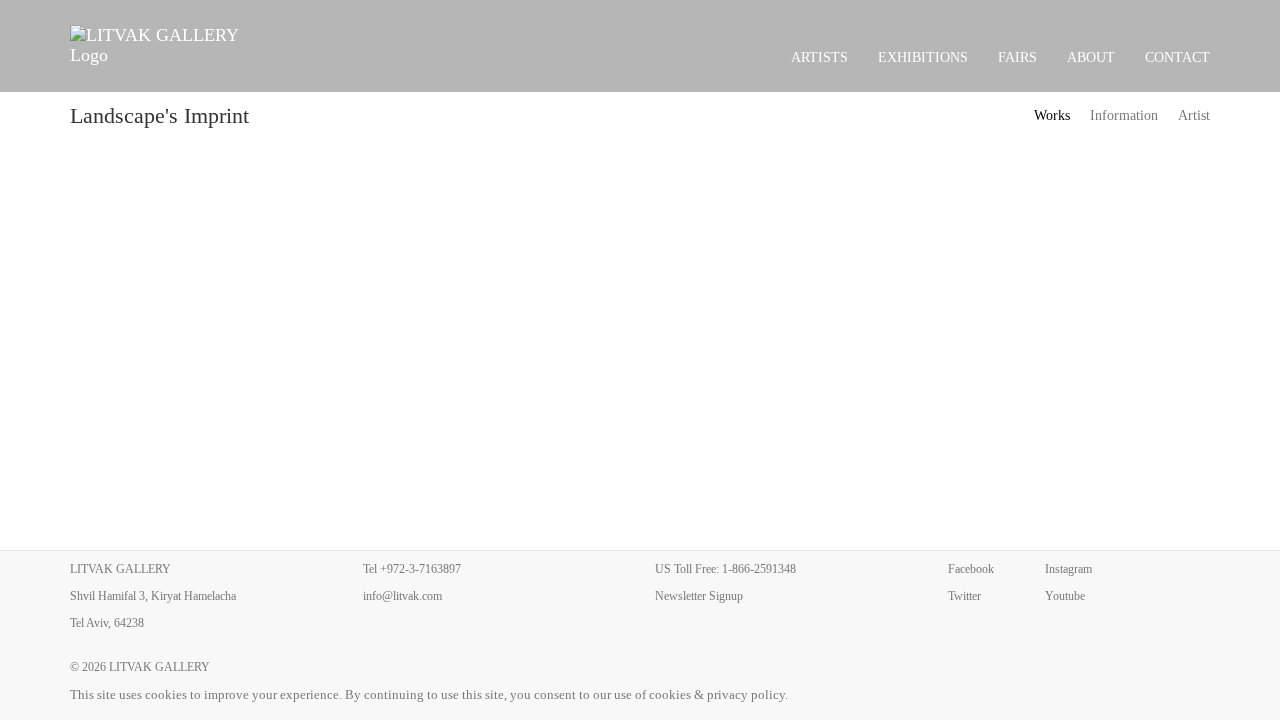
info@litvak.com (402, 596)
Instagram (1068, 569)
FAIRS (1017, 57)
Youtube (1065, 596)
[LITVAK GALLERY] (165, 45)
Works (1052, 115)
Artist (1194, 115)
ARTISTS (819, 57)
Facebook (971, 569)
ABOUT (1091, 57)
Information (1124, 115)
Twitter (964, 596)
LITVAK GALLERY (159, 667)
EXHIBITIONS (923, 57)
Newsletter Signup (699, 596)
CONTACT (1177, 57)
